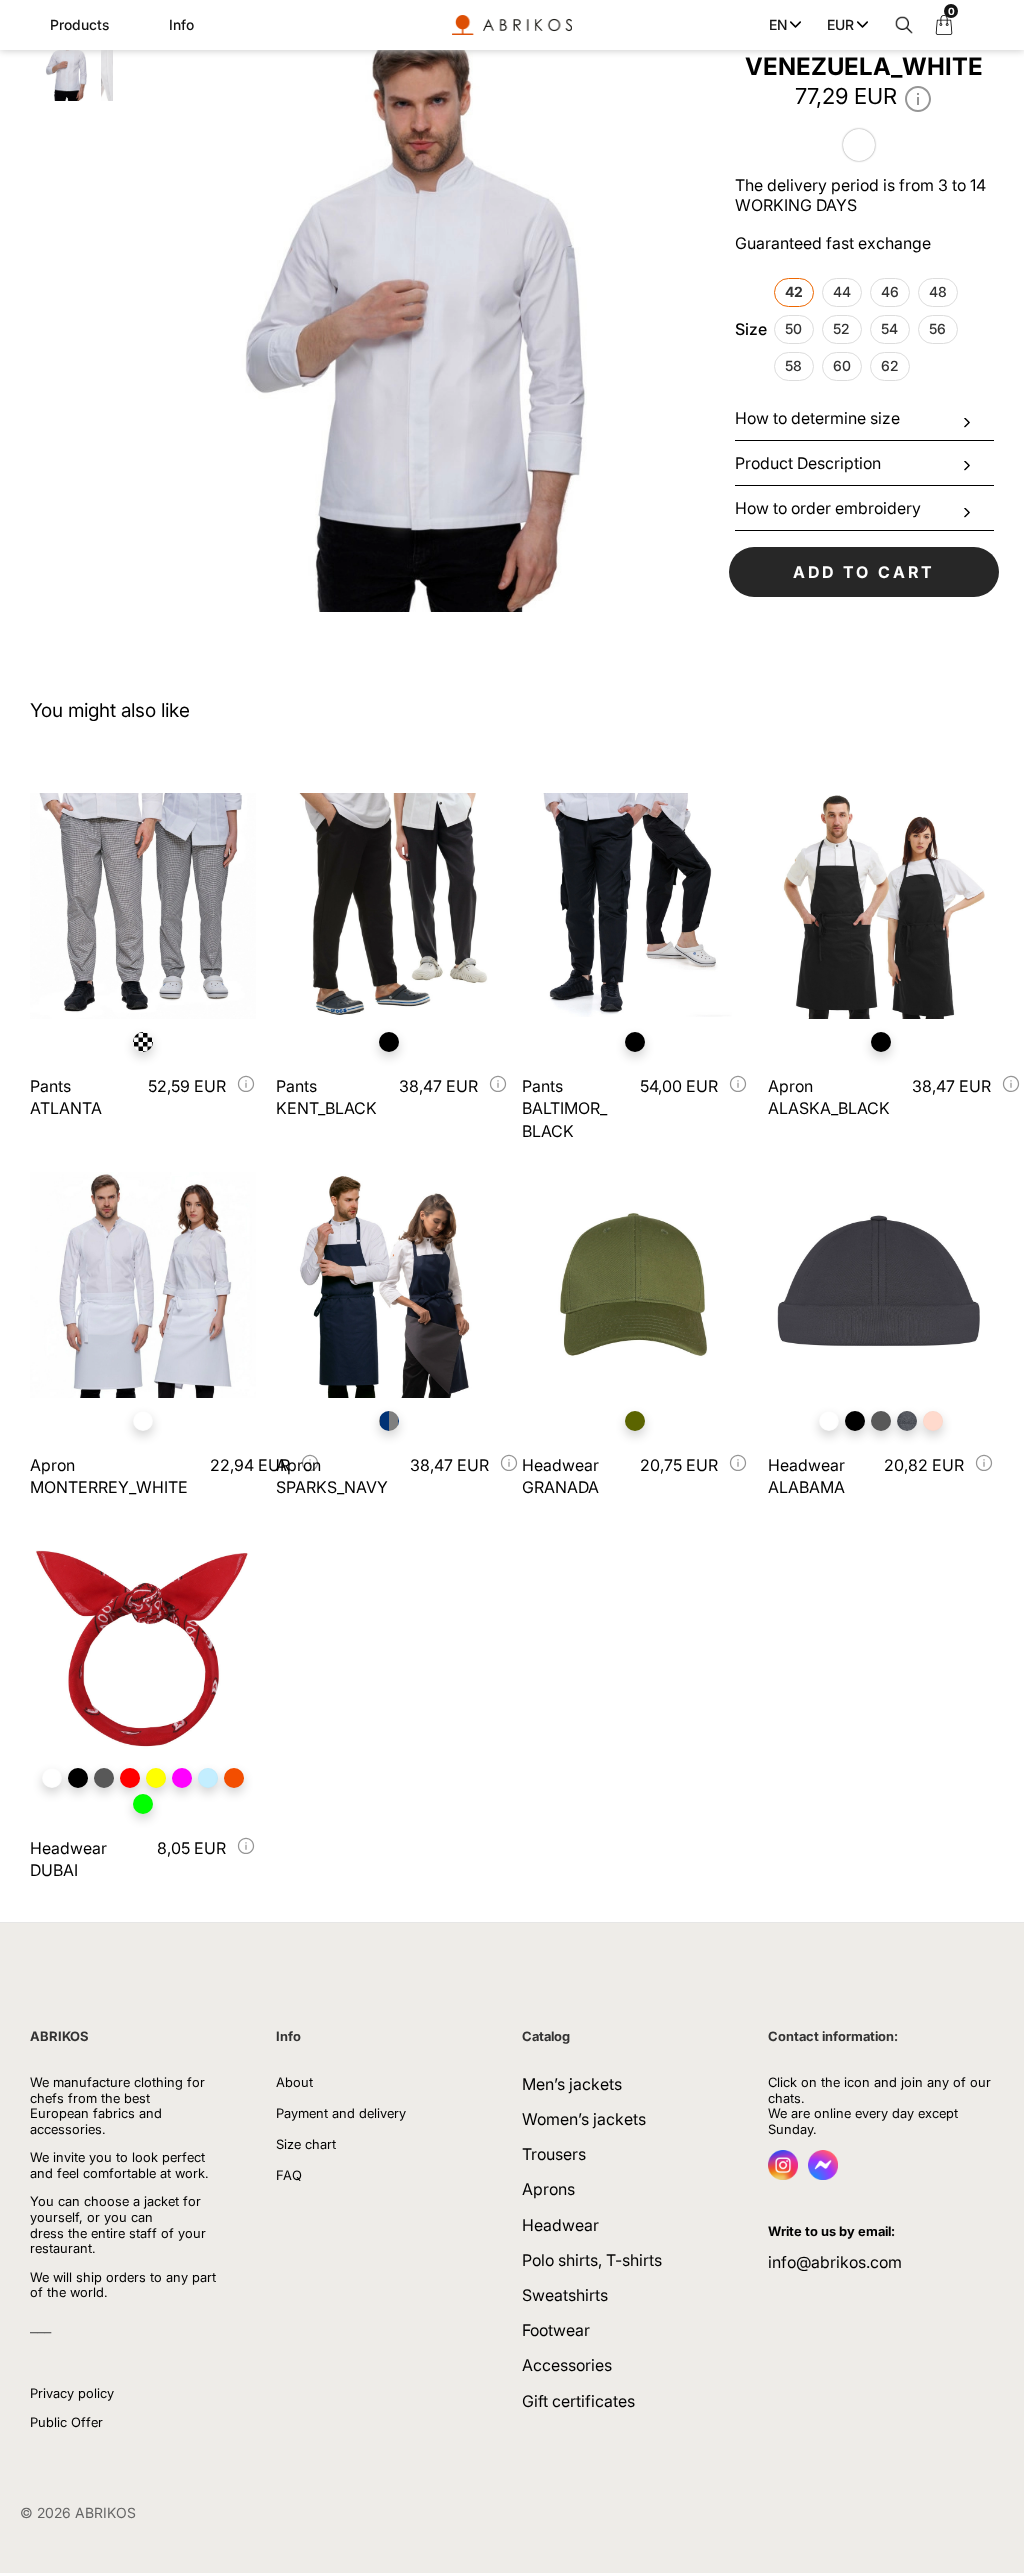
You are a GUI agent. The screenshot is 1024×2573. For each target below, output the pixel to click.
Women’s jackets (584, 2119)
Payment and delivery (341, 2113)
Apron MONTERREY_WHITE (109, 1476)
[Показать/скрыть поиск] (899, 25)
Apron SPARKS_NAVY (332, 1476)
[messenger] (823, 2174)
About (294, 2082)
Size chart (306, 2144)
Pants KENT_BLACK (326, 1097)
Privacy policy (72, 2393)
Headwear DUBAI (68, 1859)
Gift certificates (578, 2401)
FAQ (289, 2175)
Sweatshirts (565, 2295)
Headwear (560, 2225)
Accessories (567, 2365)
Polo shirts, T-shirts (592, 2260)
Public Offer (66, 2422)
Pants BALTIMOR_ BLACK (564, 1108)
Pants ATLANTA (66, 1097)
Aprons (548, 2189)
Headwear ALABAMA (806, 1476)
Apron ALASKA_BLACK (829, 1097)
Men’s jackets (572, 2084)
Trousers (554, 2154)
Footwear (556, 2330)
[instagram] (783, 2174)
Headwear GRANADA (560, 1476)
